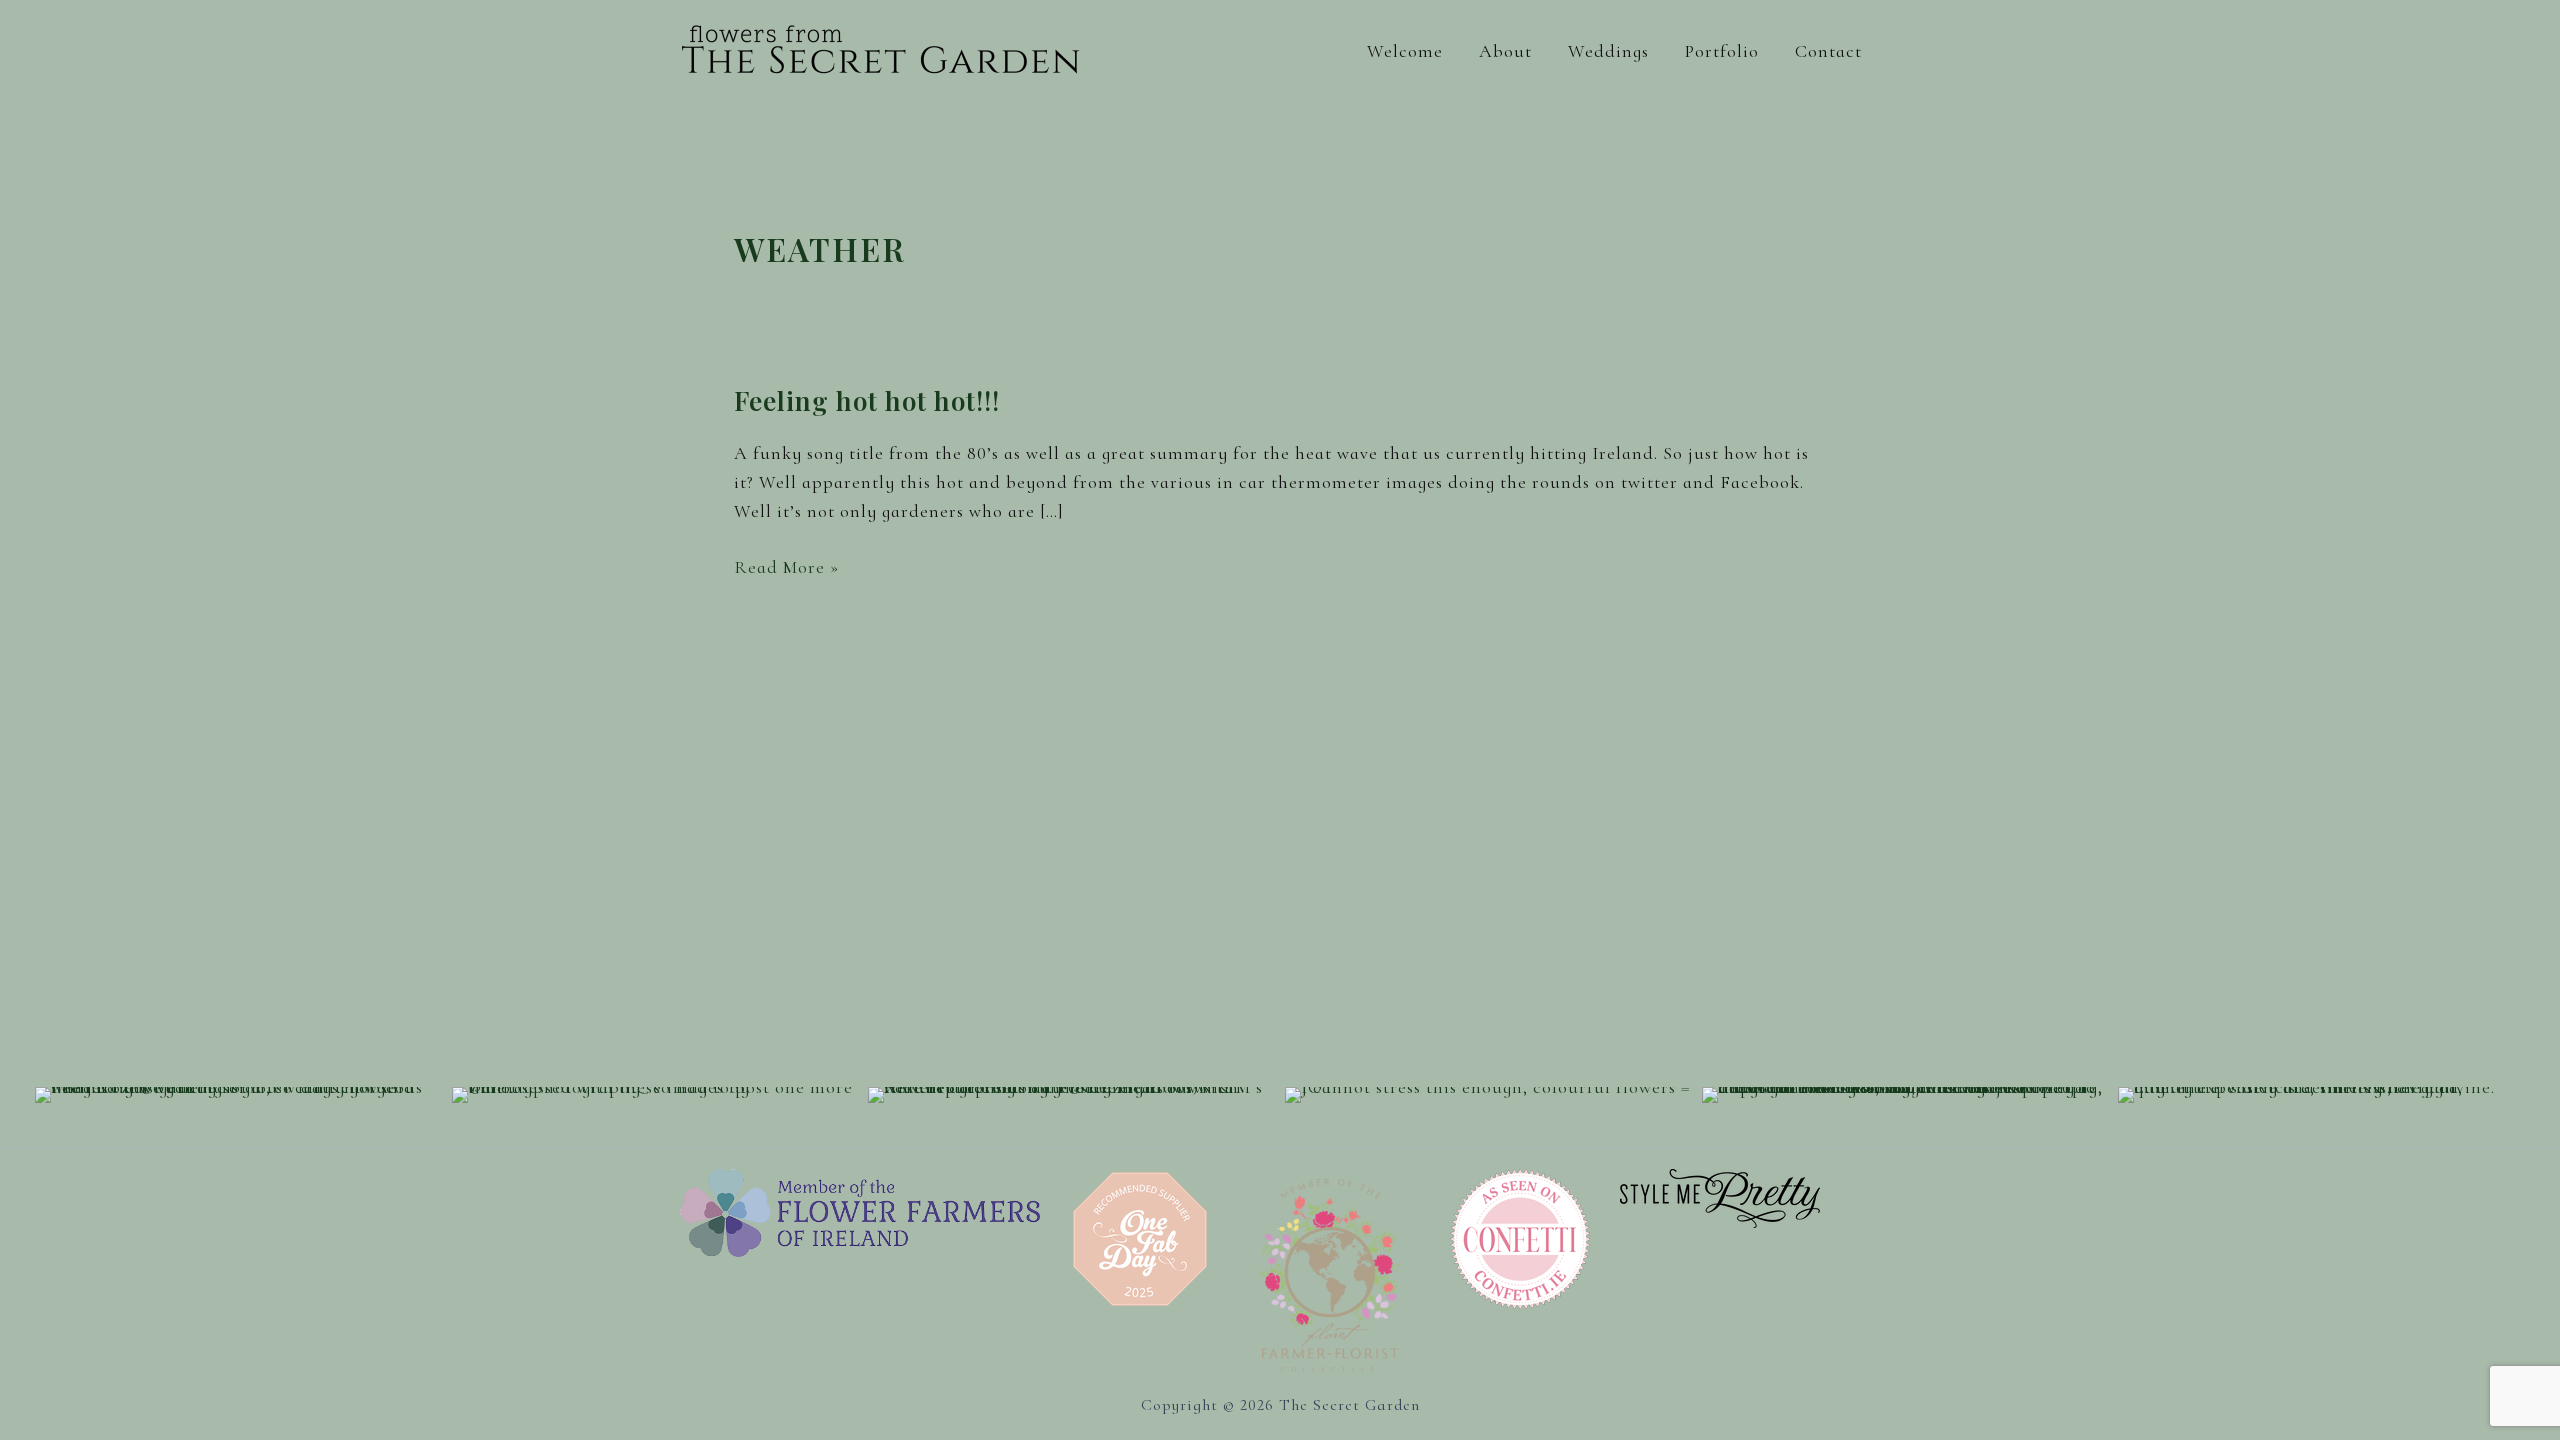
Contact (1828, 51)
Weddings (1608, 51)
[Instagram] (1815, 979)
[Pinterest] (1862, 979)
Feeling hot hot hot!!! (867, 400)
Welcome (1405, 51)
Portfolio (1722, 51)
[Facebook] (1768, 979)
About (1505, 51)
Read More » (786, 568)
